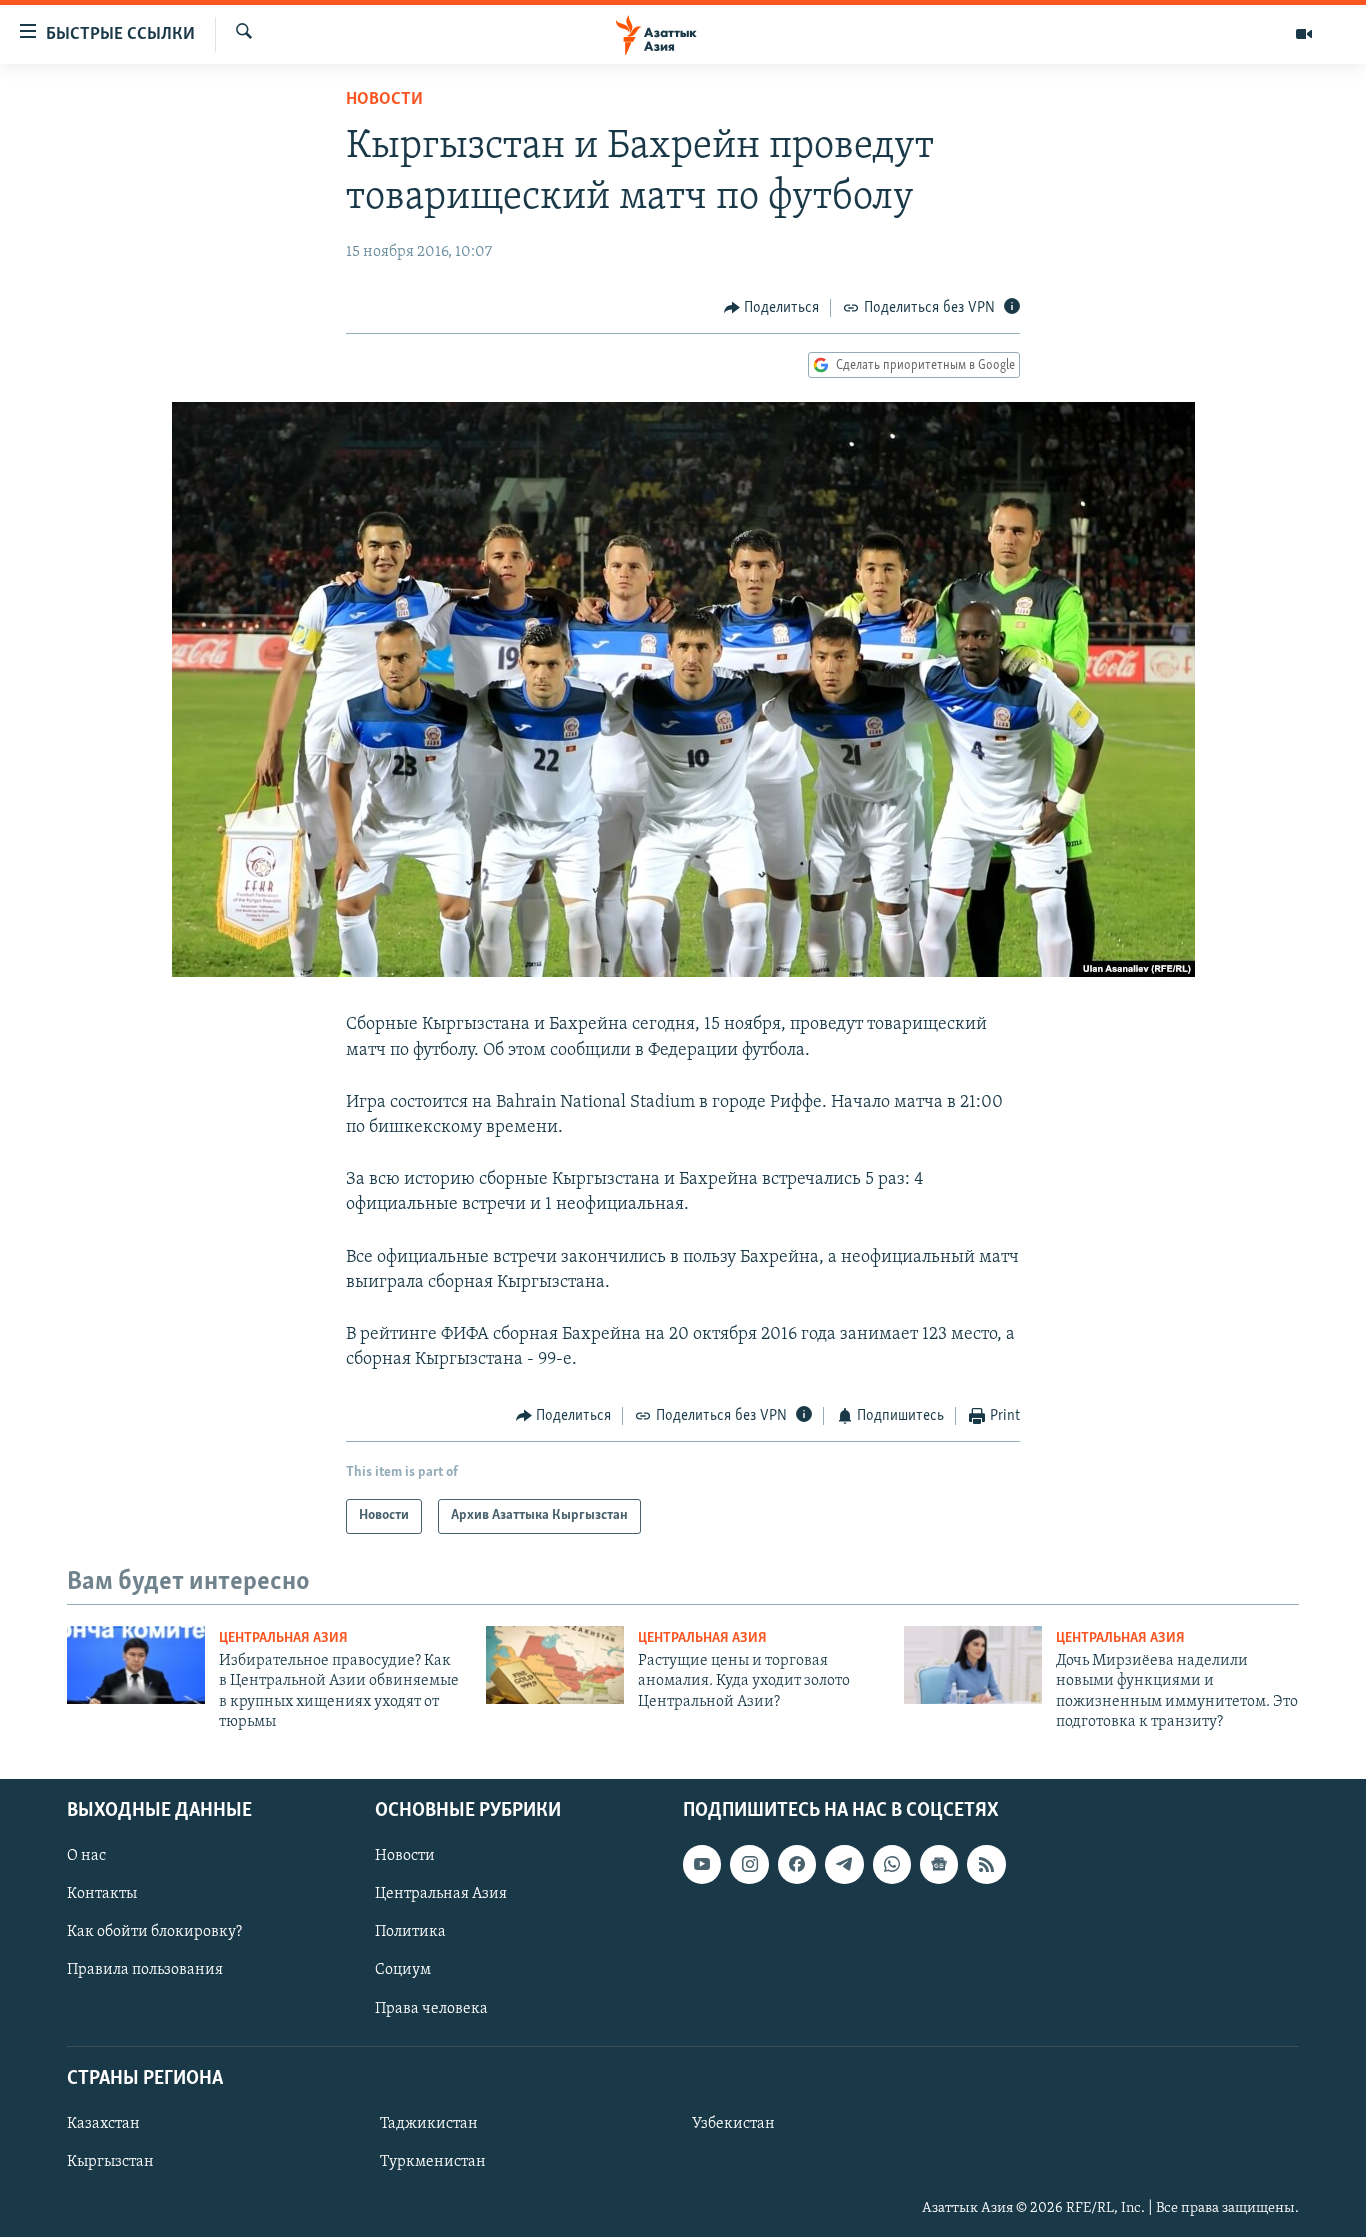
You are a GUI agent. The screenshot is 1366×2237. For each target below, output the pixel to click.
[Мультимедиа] (1304, 34)
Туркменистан (433, 2161)
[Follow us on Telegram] (844, 1864)
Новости (384, 100)
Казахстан (103, 2123)
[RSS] (986, 1864)
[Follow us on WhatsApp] (892, 1864)
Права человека (431, 2008)
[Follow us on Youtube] (702, 1864)
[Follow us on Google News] (939, 1864)
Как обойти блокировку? (154, 1932)
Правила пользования (145, 1970)
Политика (410, 1932)
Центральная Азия (283, 1638)
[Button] (772, 308)
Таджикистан (429, 2123)
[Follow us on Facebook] (797, 1864)
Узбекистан (733, 2123)
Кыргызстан (110, 2161)
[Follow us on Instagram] (749, 1864)
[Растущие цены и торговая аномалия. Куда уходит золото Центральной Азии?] (555, 1665)
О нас (86, 1856)
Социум (403, 1970)
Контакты (102, 1894)
